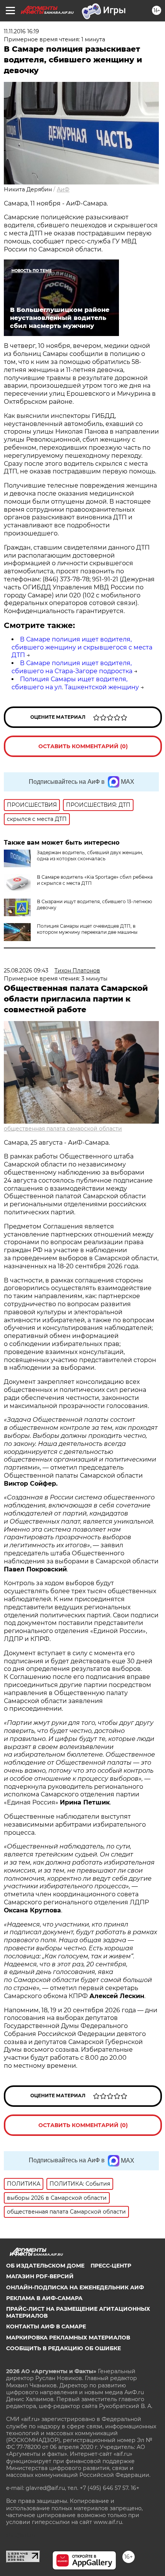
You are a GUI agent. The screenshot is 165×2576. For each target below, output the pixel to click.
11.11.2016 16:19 (21, 31)
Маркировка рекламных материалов (68, 2338)
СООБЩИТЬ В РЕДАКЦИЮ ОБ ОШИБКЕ (64, 2348)
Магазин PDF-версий (40, 2276)
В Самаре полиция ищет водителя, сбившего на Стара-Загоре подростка (72, 667)
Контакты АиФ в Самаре (46, 2326)
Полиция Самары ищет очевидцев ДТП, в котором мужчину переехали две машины (87, 929)
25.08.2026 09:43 (26, 971)
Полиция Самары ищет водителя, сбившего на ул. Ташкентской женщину (75, 683)
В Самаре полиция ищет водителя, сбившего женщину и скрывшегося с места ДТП (82, 647)
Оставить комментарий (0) (83, 746)
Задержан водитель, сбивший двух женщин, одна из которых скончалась (90, 856)
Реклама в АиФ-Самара (44, 2298)
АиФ (63, 189)
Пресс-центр (111, 2266)
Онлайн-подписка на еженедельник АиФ (75, 2287)
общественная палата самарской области (63, 1129)
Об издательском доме (45, 2266)
